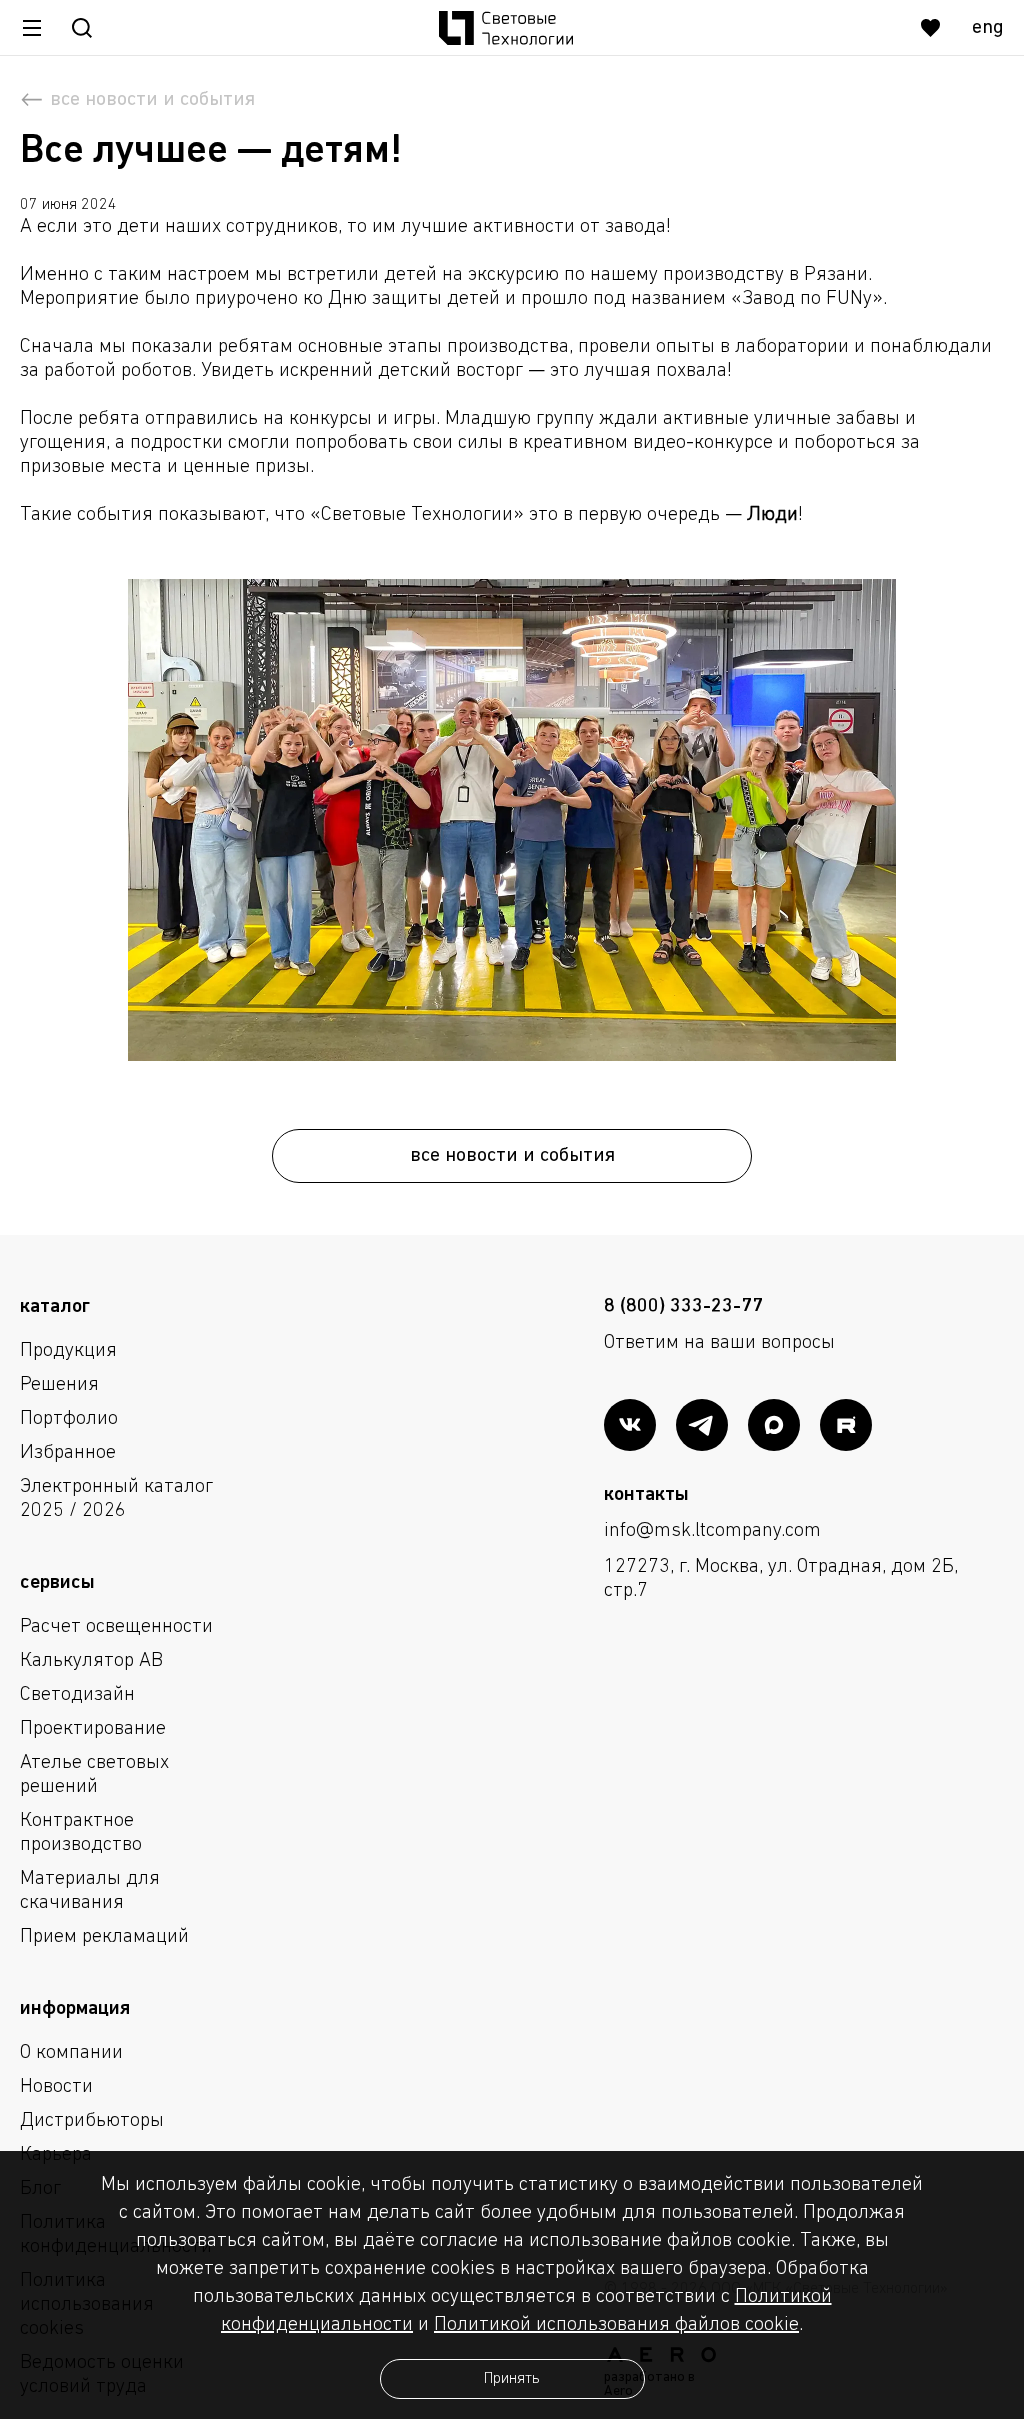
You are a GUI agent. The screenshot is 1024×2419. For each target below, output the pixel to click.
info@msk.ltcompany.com (712, 1531)
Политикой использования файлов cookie (616, 2325)
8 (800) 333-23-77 (683, 1307)
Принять (512, 2379)
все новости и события (512, 1156)
